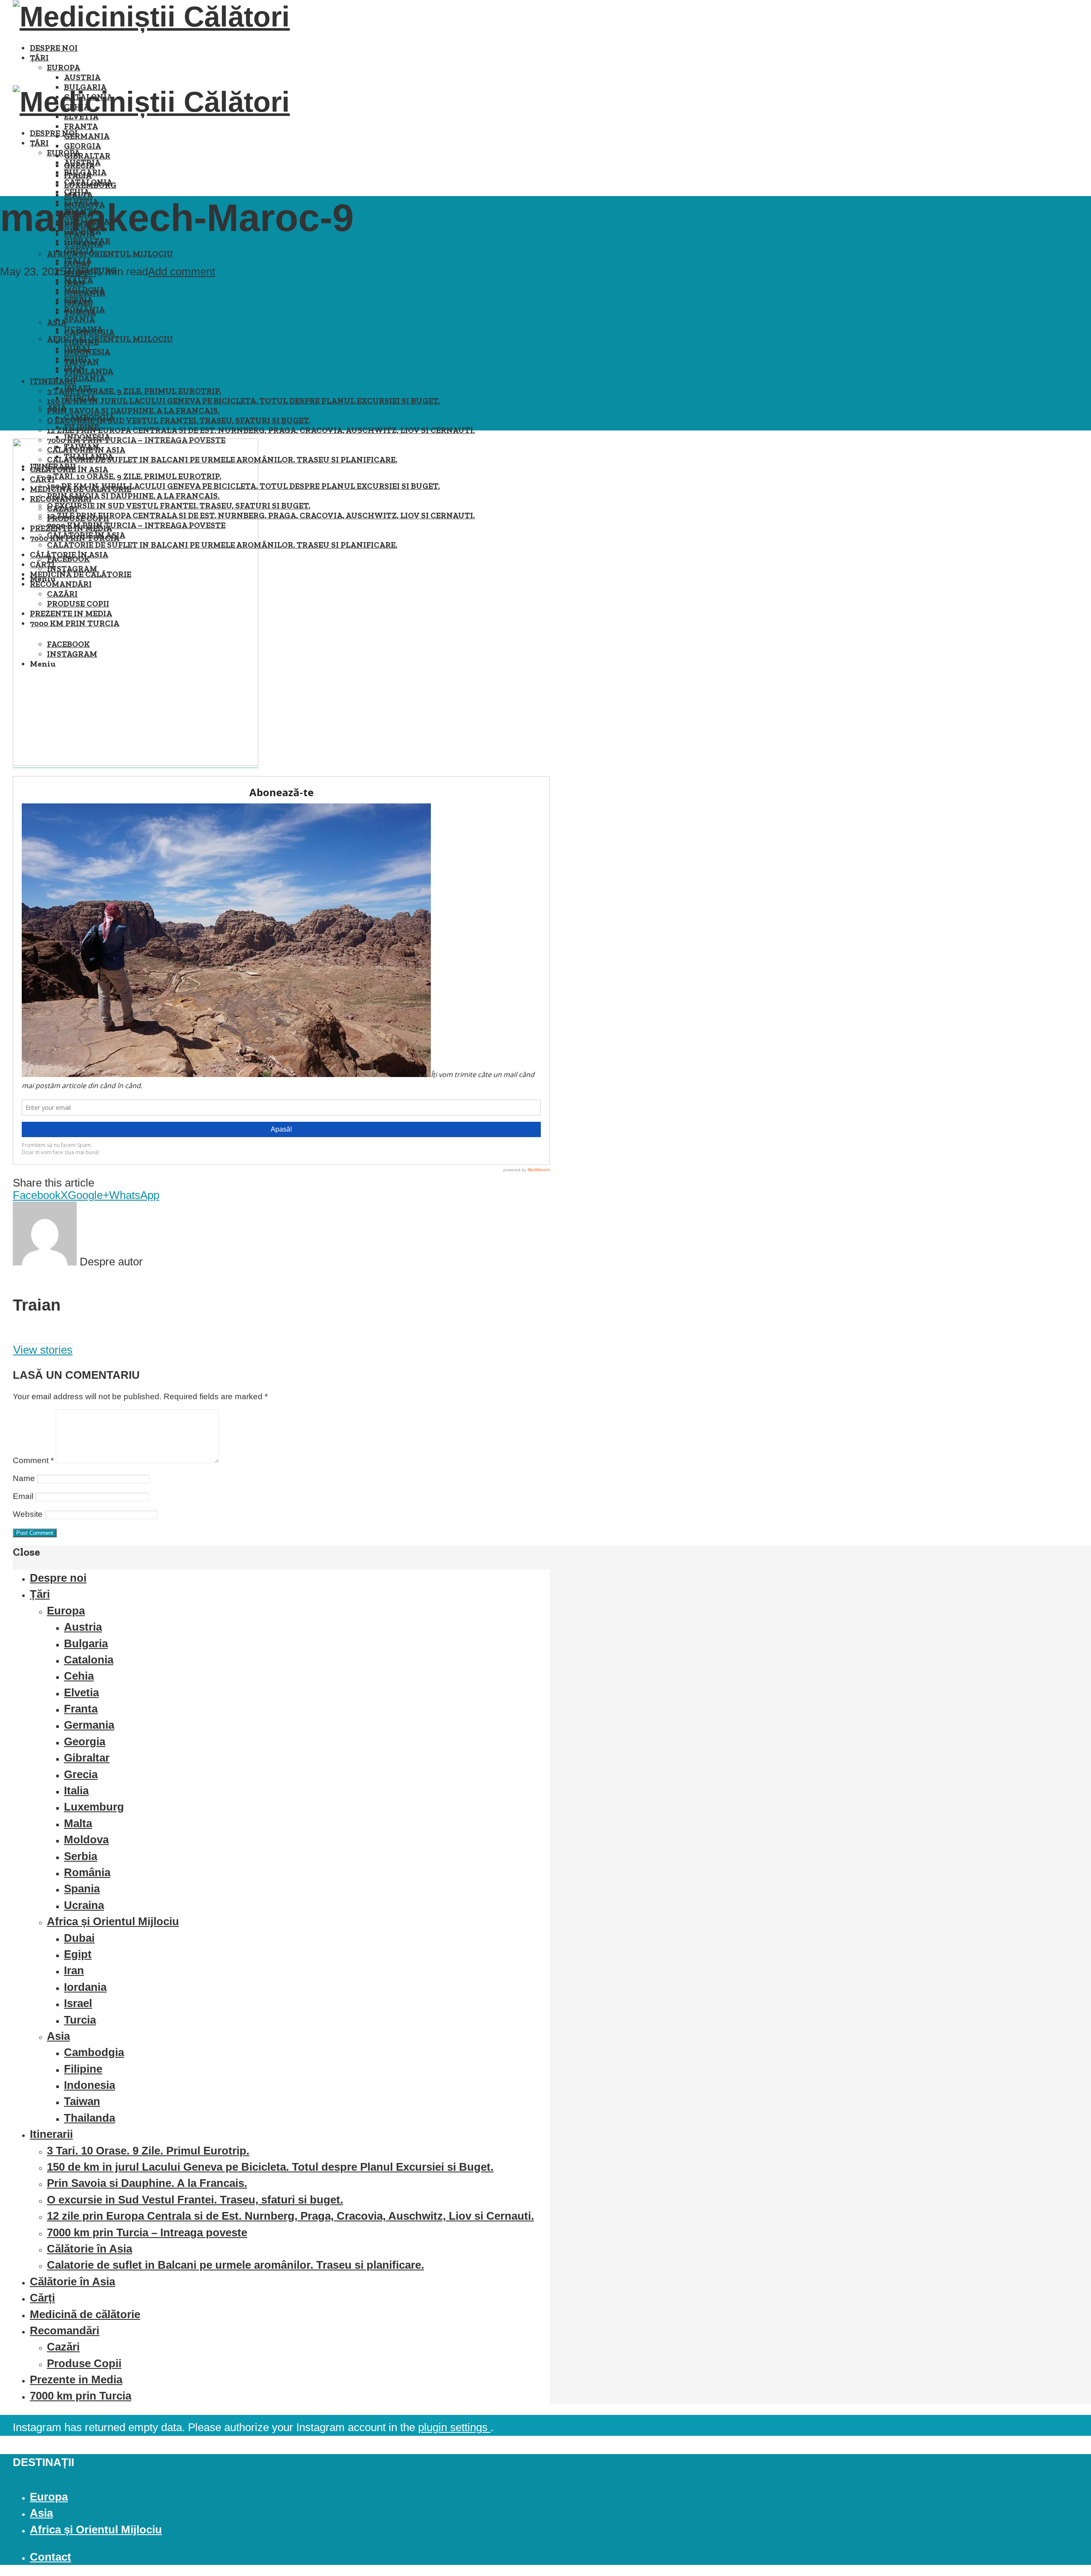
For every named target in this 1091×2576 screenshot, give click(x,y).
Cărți (42, 2298)
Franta (81, 126)
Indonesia (87, 437)
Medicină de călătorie (85, 2314)
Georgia (82, 146)
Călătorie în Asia (89, 2249)
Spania (79, 319)
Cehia (77, 192)
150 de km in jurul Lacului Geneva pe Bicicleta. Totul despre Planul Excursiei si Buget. (243, 401)
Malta (78, 280)
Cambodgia (89, 417)
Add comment (182, 271)
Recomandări (65, 2331)
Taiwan (82, 2101)
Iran (75, 368)
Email (23, 1496)
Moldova (84, 290)
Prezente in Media (76, 2380)
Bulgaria (85, 172)
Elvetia (81, 1692)
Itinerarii (53, 381)
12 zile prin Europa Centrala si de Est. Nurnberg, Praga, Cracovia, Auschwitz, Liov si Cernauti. (261, 430)
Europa (63, 68)
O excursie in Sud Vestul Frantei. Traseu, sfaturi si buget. (179, 420)
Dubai (77, 349)
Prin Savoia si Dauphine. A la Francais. (133, 411)
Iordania (85, 378)
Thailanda (89, 371)
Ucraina (83, 329)
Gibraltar (87, 156)
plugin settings (454, 2427)
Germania (87, 136)
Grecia (79, 251)
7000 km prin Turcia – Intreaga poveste (147, 2232)
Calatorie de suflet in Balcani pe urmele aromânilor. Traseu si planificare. (235, 2265)
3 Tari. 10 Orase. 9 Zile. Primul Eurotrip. (134, 391)
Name (24, 1478)
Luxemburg (94, 1807)
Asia (57, 408)
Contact (51, 2557)
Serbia (78, 300)
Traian (81, 271)
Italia (78, 261)
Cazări (63, 2347)
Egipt (76, 359)
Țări (39, 58)
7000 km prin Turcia (81, 2396)
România (84, 310)
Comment (33, 1460)
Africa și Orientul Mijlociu (110, 254)
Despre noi (54, 48)
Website (28, 1514)
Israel (78, 388)
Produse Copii (84, 2363)
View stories (43, 1350)
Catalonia (88, 182)
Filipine (81, 427)
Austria (82, 77)
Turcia (80, 398)
